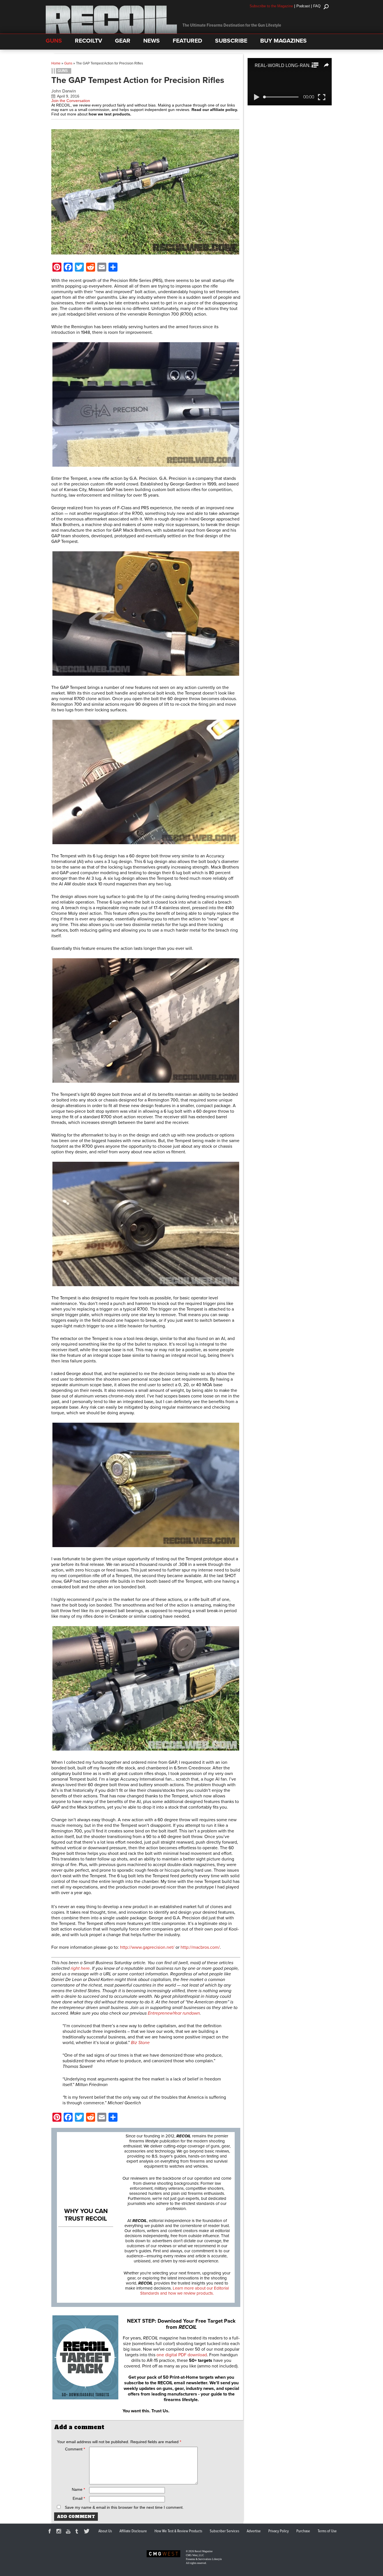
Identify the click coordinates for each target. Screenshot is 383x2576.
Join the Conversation (71, 101)
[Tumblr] (78, 2532)
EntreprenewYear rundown (174, 2013)
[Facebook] (50, 2532)
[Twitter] (87, 2532)
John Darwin (64, 91)
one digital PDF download (182, 2355)
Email (79, 2498)
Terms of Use (327, 2531)
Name (78, 2489)
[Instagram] (60, 2532)
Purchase (303, 2531)
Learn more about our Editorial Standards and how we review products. (184, 2291)
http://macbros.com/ (200, 1947)
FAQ (317, 6)
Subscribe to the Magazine (271, 6)
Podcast (303, 6)
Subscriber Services (224, 2531)
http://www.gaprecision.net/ (148, 1947)
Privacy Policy (279, 2531)
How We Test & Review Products (178, 2531)
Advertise (254, 2531)
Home (56, 63)
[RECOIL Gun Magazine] (111, 32)
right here (80, 1968)
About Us (105, 2531)
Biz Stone (140, 2043)
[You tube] (69, 2532)
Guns (68, 63)
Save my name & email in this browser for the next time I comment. (124, 2507)
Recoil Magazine (204, 2551)
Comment (75, 2449)
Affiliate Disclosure (133, 2531)
